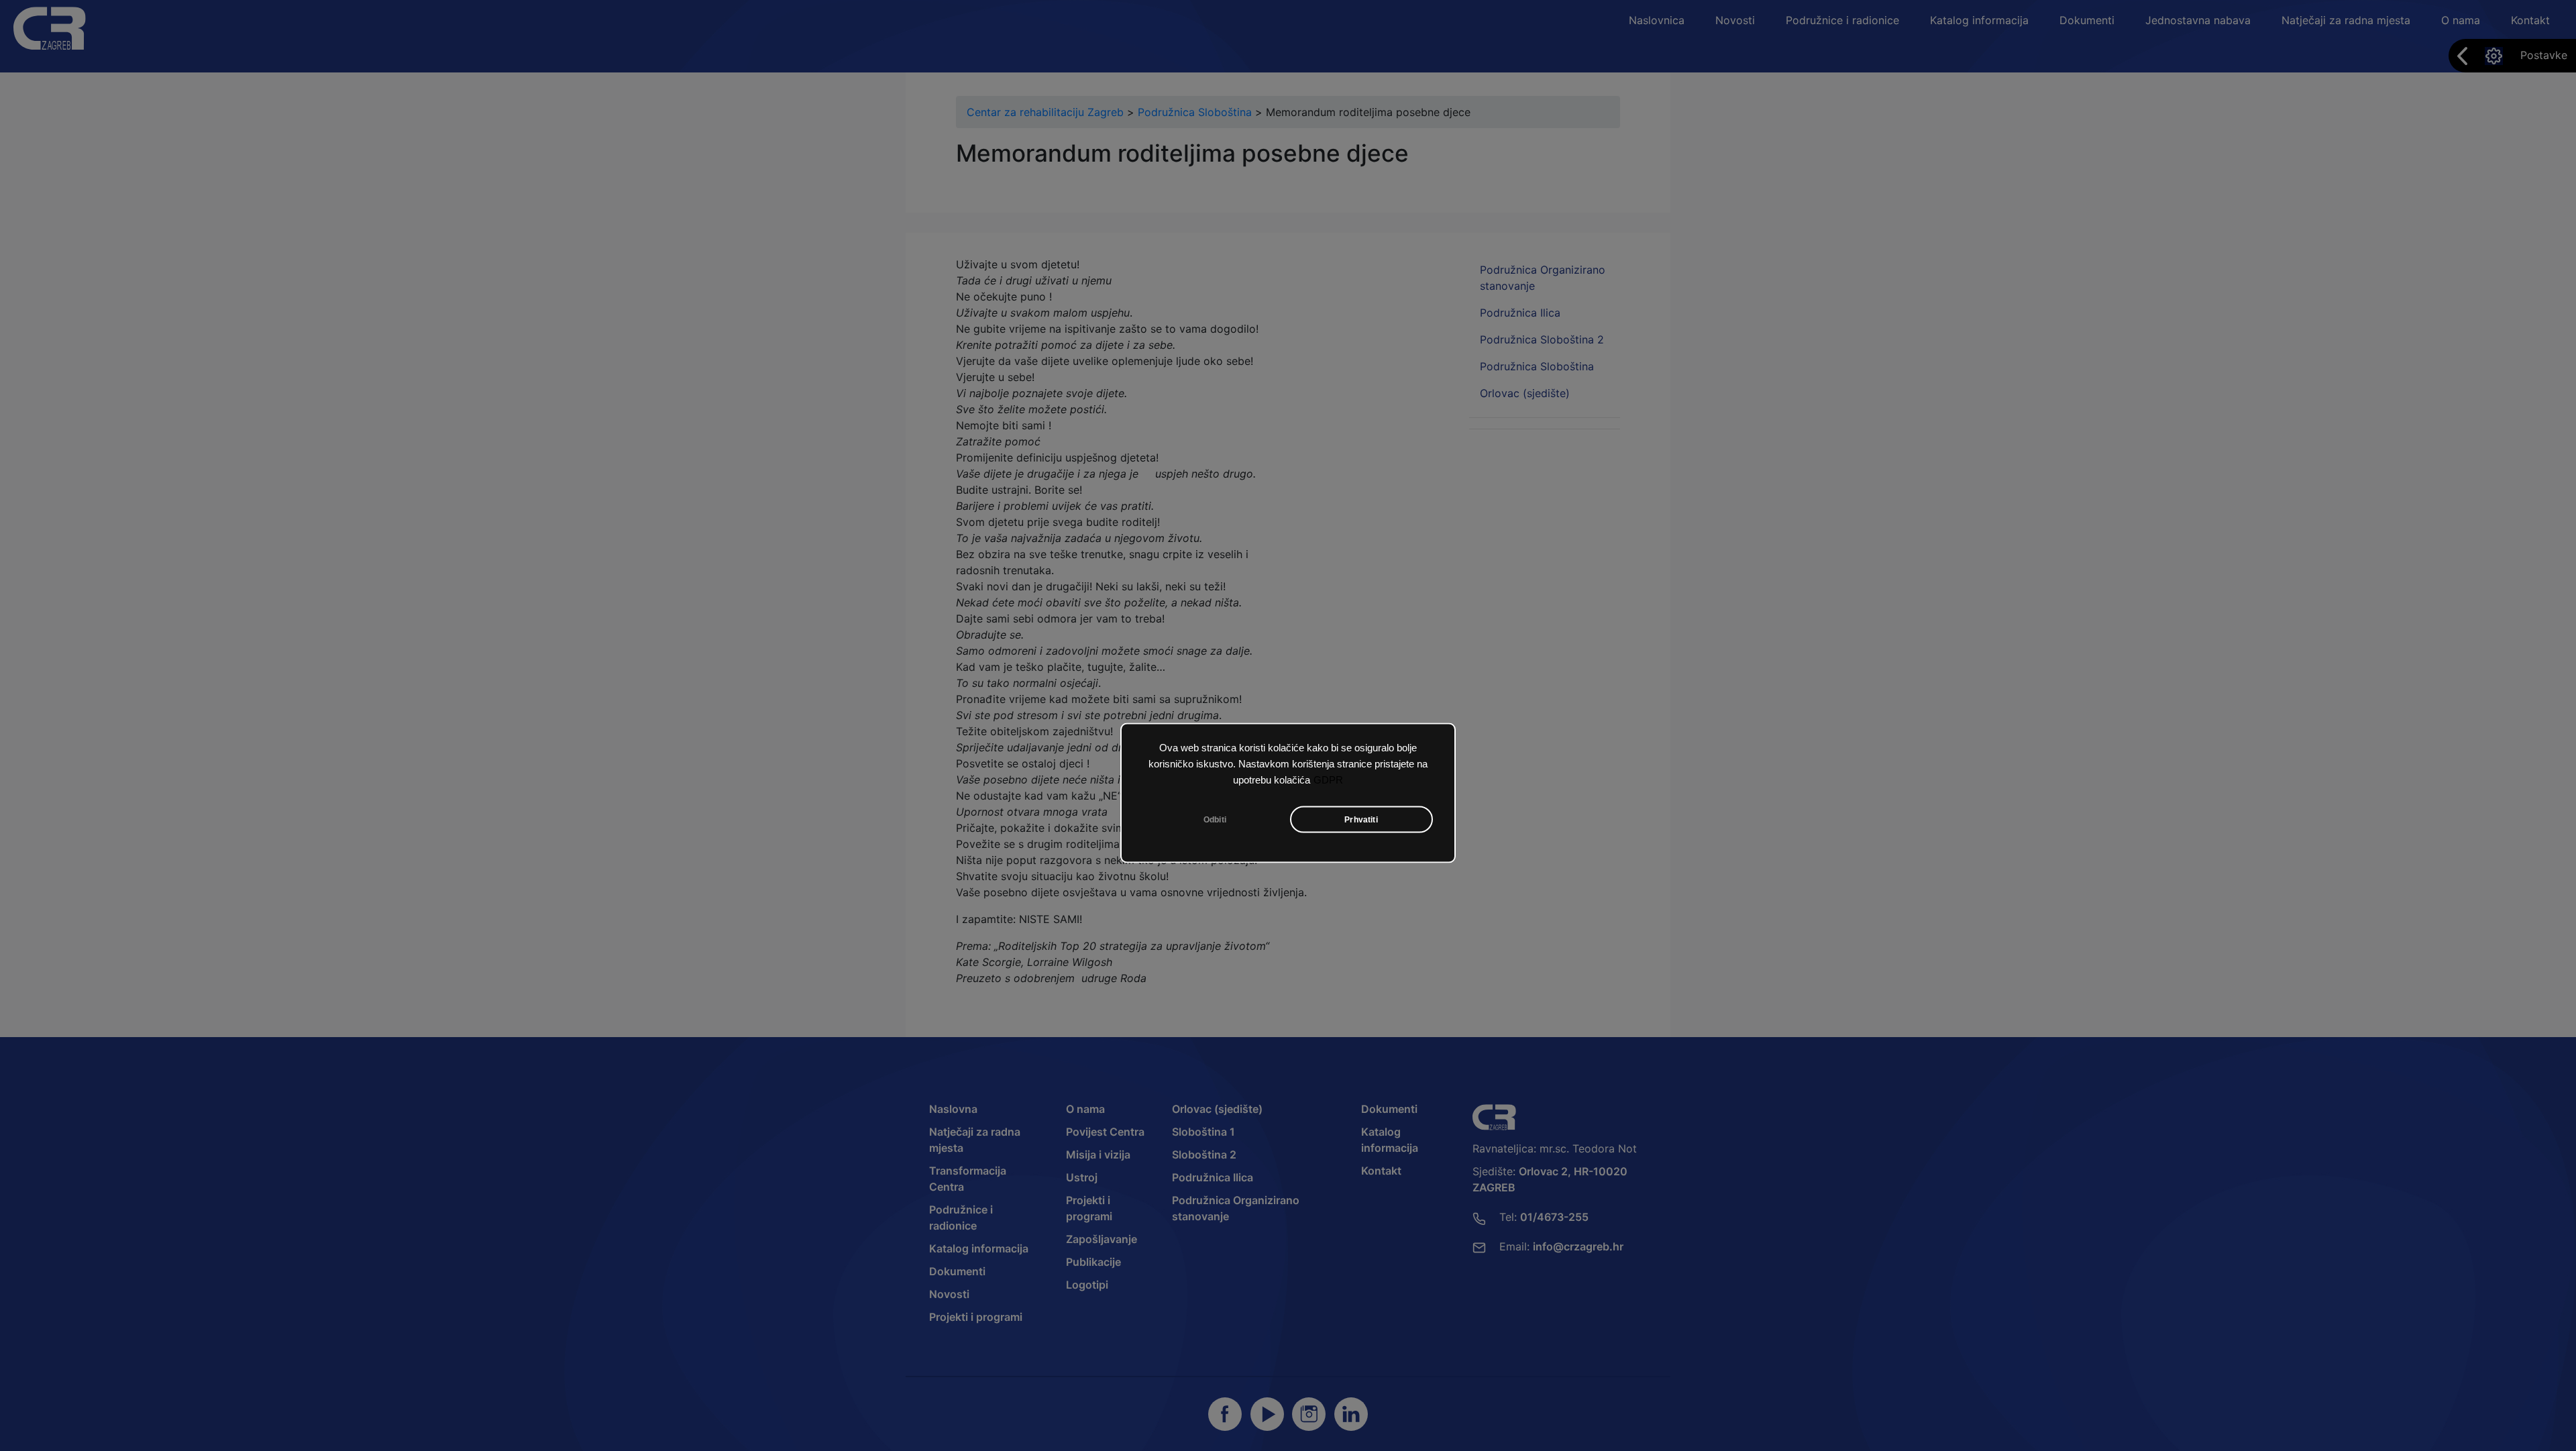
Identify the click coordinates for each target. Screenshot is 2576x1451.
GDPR (1328, 780)
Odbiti (1215, 819)
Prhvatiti (1361, 819)
